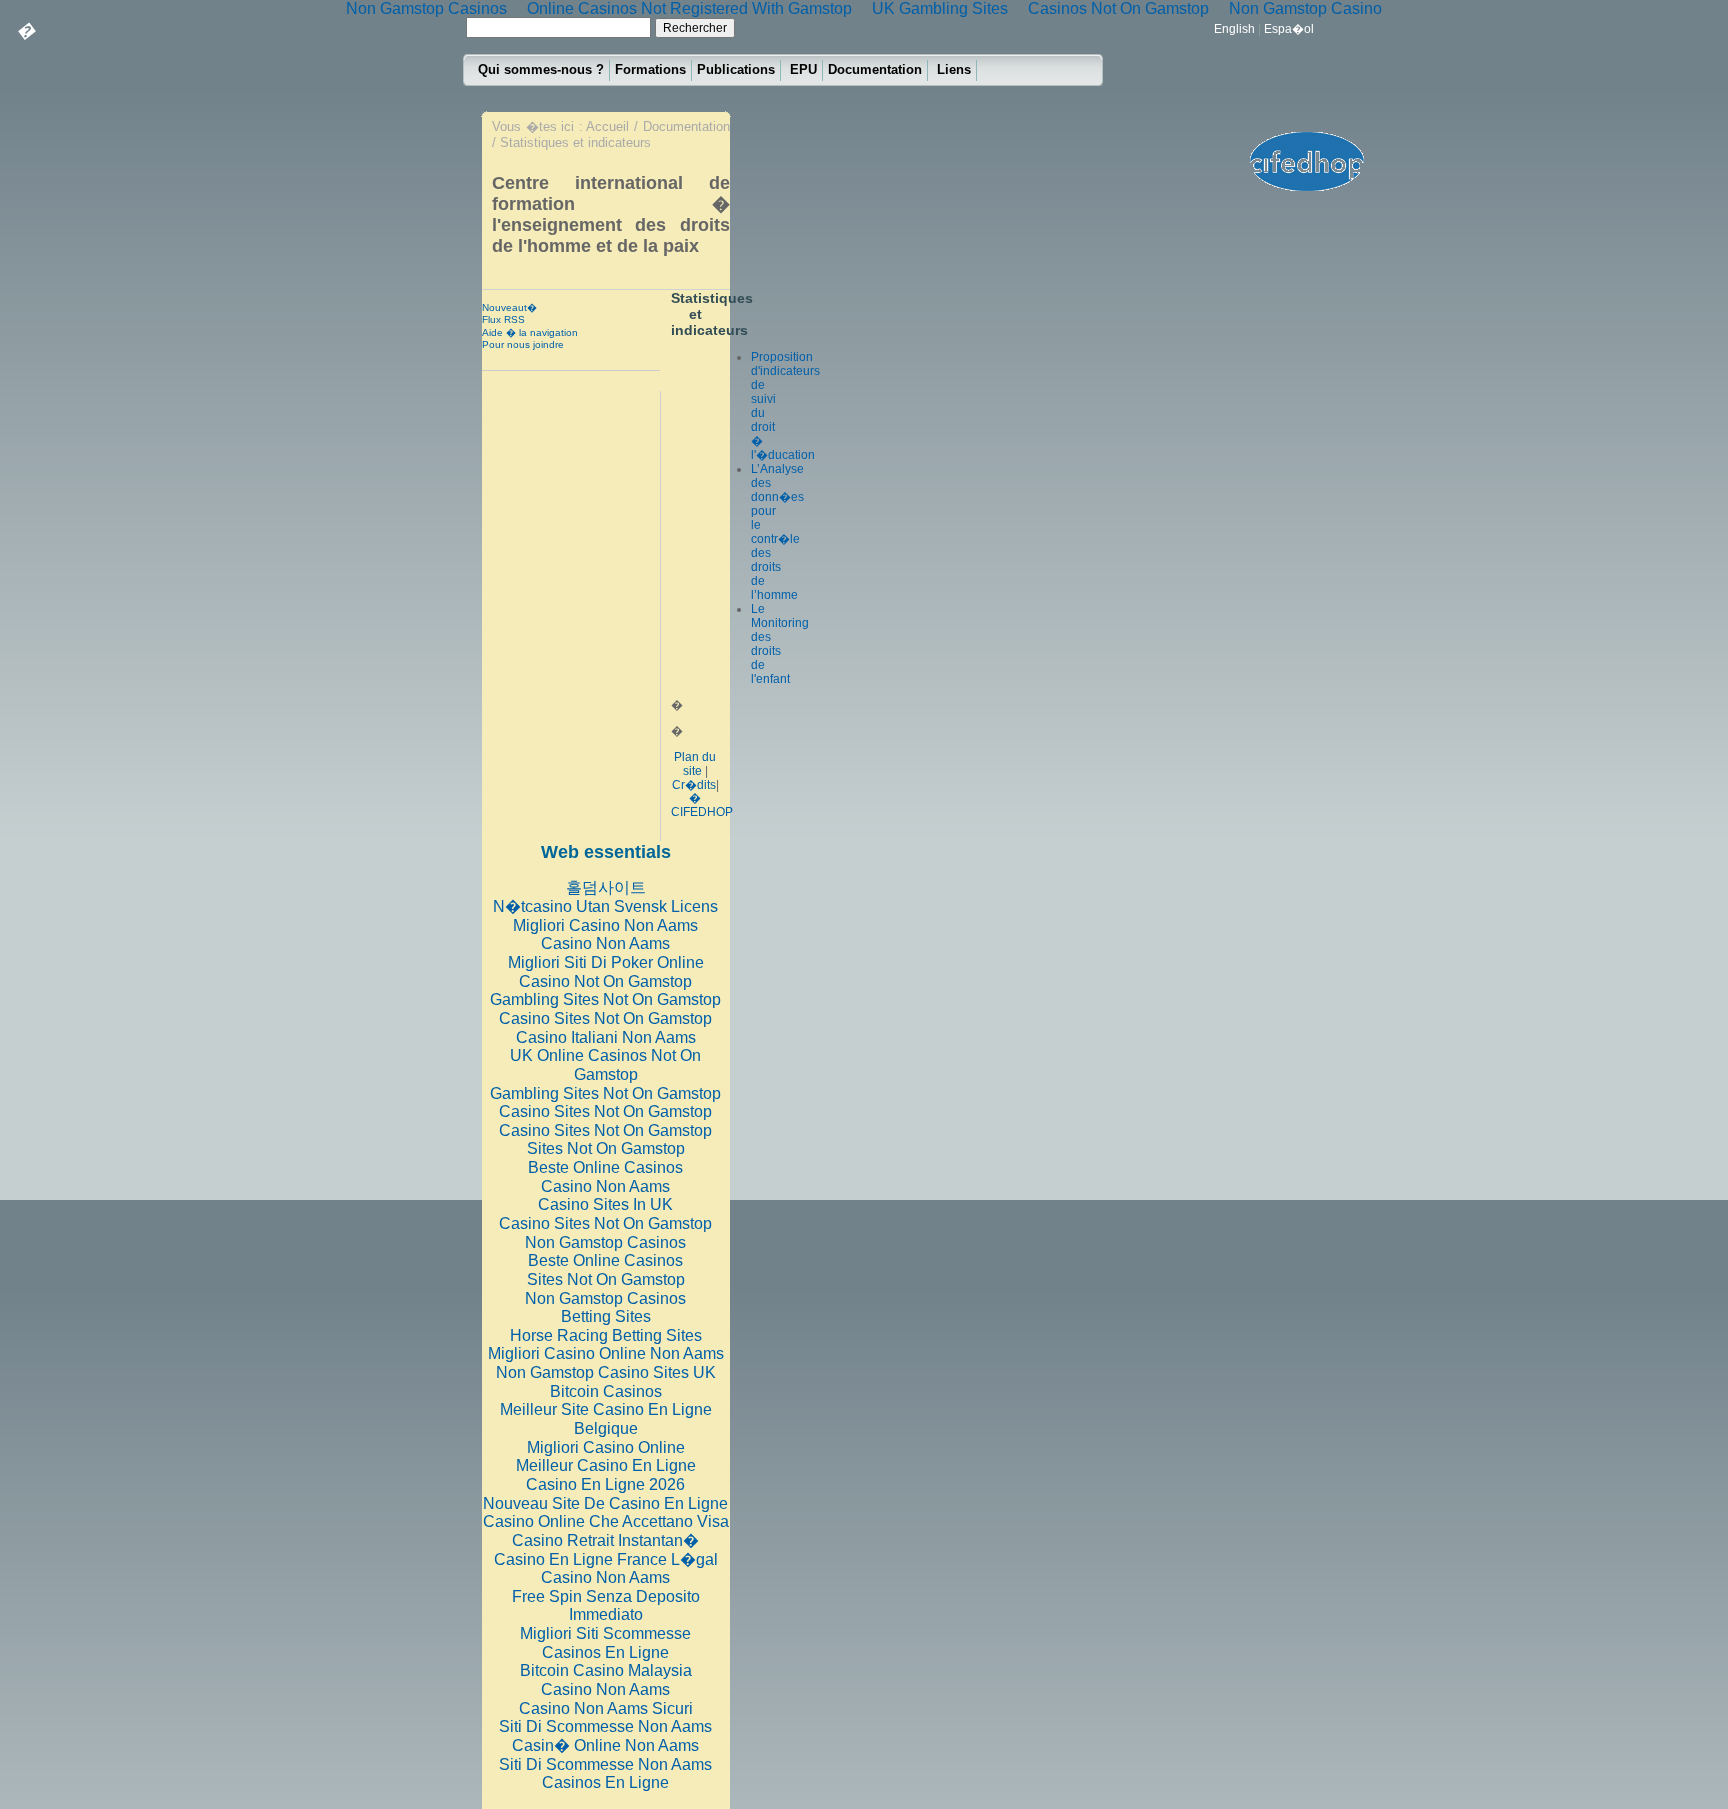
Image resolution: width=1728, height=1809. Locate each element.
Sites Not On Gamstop (606, 1148)
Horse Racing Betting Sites (606, 1335)
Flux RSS (503, 319)
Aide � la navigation (530, 332)
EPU (803, 69)
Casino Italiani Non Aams (606, 1037)
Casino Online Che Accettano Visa (606, 1521)
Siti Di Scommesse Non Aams (605, 1726)
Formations (650, 69)
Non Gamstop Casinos (605, 1242)
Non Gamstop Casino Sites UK (606, 1372)
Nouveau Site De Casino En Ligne (605, 1503)
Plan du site (695, 764)
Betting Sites (606, 1316)
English (1234, 29)
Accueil (607, 126)
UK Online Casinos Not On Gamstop (605, 1065)
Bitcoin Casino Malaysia (606, 1670)
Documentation (875, 69)
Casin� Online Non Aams (605, 1745)
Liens (954, 69)
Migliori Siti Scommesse (605, 1633)
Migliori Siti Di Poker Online (606, 962)
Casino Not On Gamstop (605, 981)
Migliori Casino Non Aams (605, 925)
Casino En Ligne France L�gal (606, 1559)
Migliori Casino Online (606, 1447)
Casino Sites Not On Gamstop (605, 1018)
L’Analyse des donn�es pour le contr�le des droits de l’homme (777, 532)
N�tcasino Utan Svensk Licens (605, 906)
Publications (736, 69)
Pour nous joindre (523, 344)
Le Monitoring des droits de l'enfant (780, 644)
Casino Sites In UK (605, 1204)
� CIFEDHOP (702, 805)
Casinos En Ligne (605, 1652)
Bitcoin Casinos (606, 1391)
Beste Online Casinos (605, 1167)
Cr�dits (694, 785)
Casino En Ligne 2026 (605, 1484)
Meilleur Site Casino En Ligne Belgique (606, 1419)
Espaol (1289, 29)
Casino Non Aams (605, 943)
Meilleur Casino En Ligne (606, 1465)
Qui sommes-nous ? (541, 69)
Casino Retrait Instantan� (605, 1540)
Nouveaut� (509, 307)
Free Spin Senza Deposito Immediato (606, 1606)
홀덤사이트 (606, 887)
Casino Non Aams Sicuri (606, 1708)
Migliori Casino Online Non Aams (606, 1353)
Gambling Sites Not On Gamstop (605, 999)
